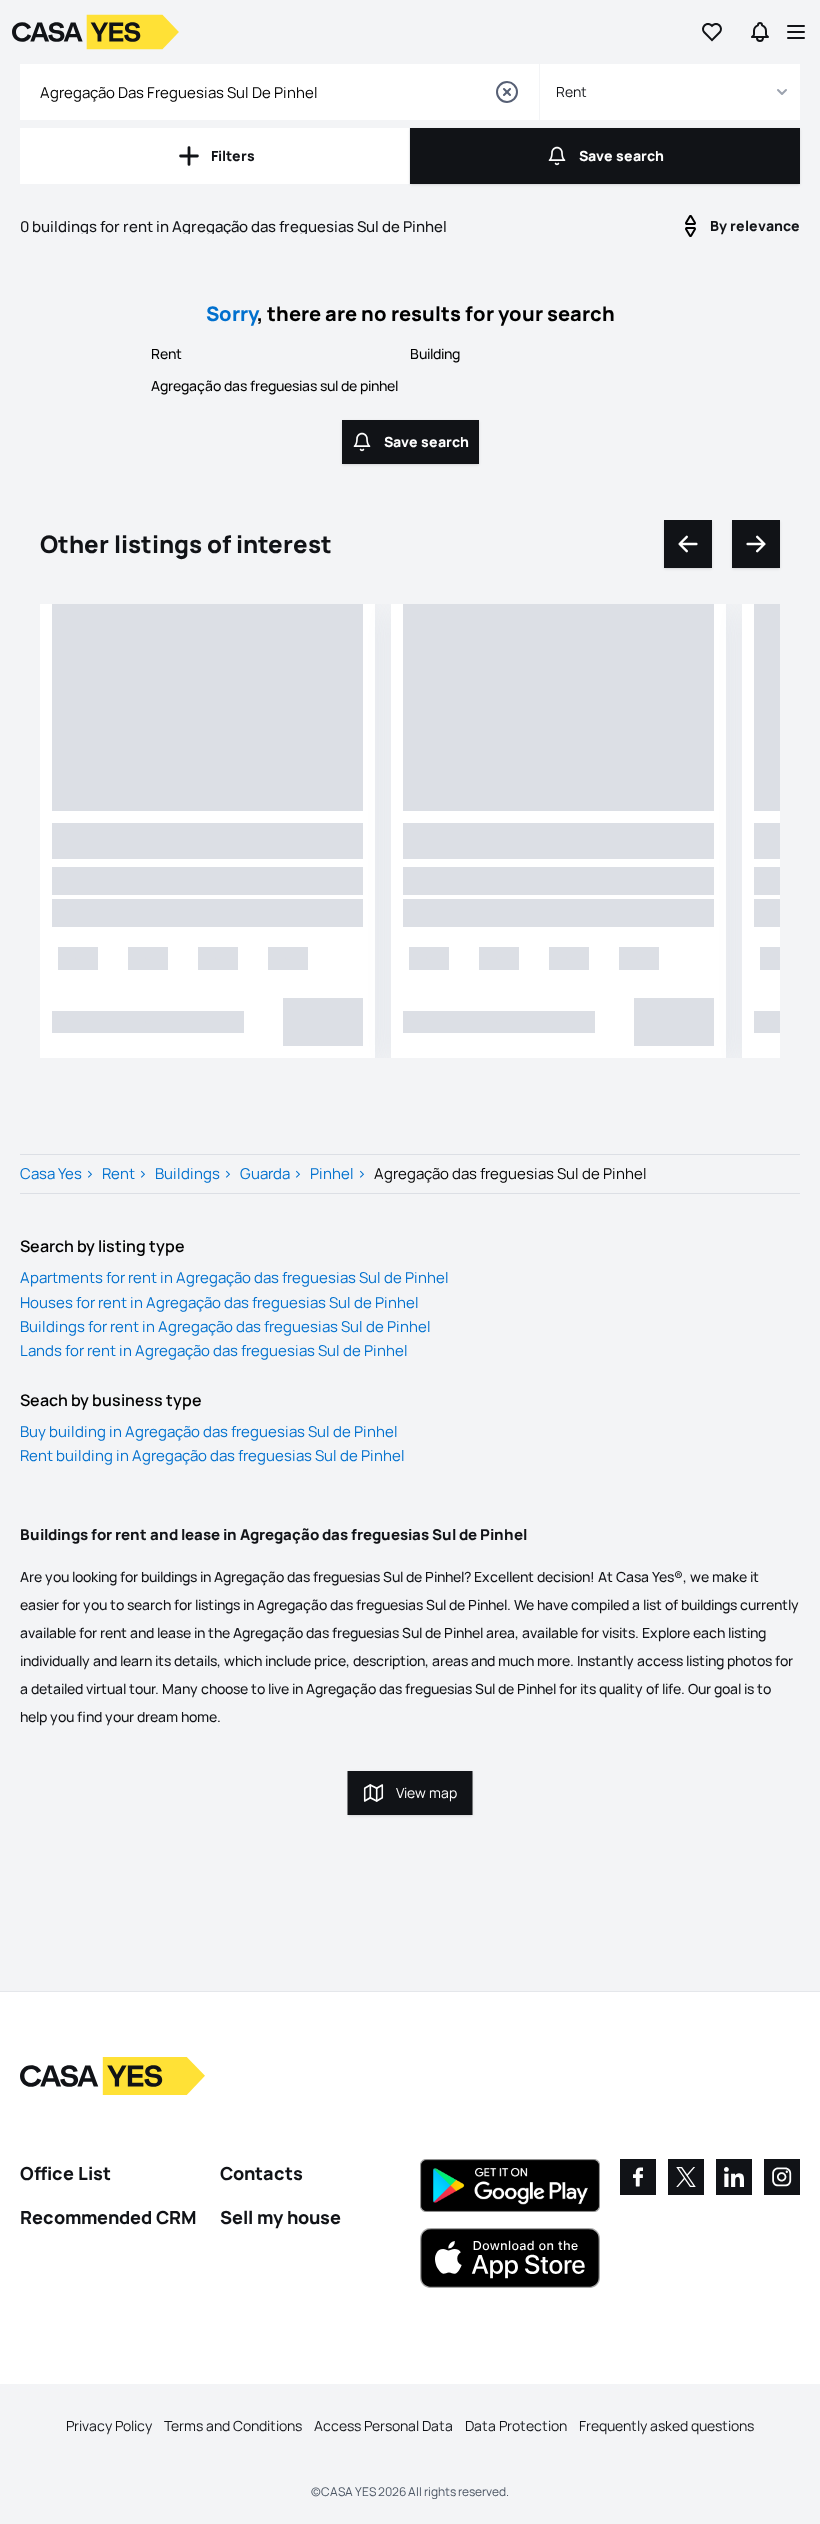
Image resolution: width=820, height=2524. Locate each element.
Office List (65, 2173)
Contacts (261, 2173)
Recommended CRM (108, 2217)
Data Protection (516, 2425)
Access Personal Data (383, 2425)
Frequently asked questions (666, 2425)
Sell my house (280, 2217)
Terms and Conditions (233, 2425)
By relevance (755, 225)
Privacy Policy (109, 2425)
